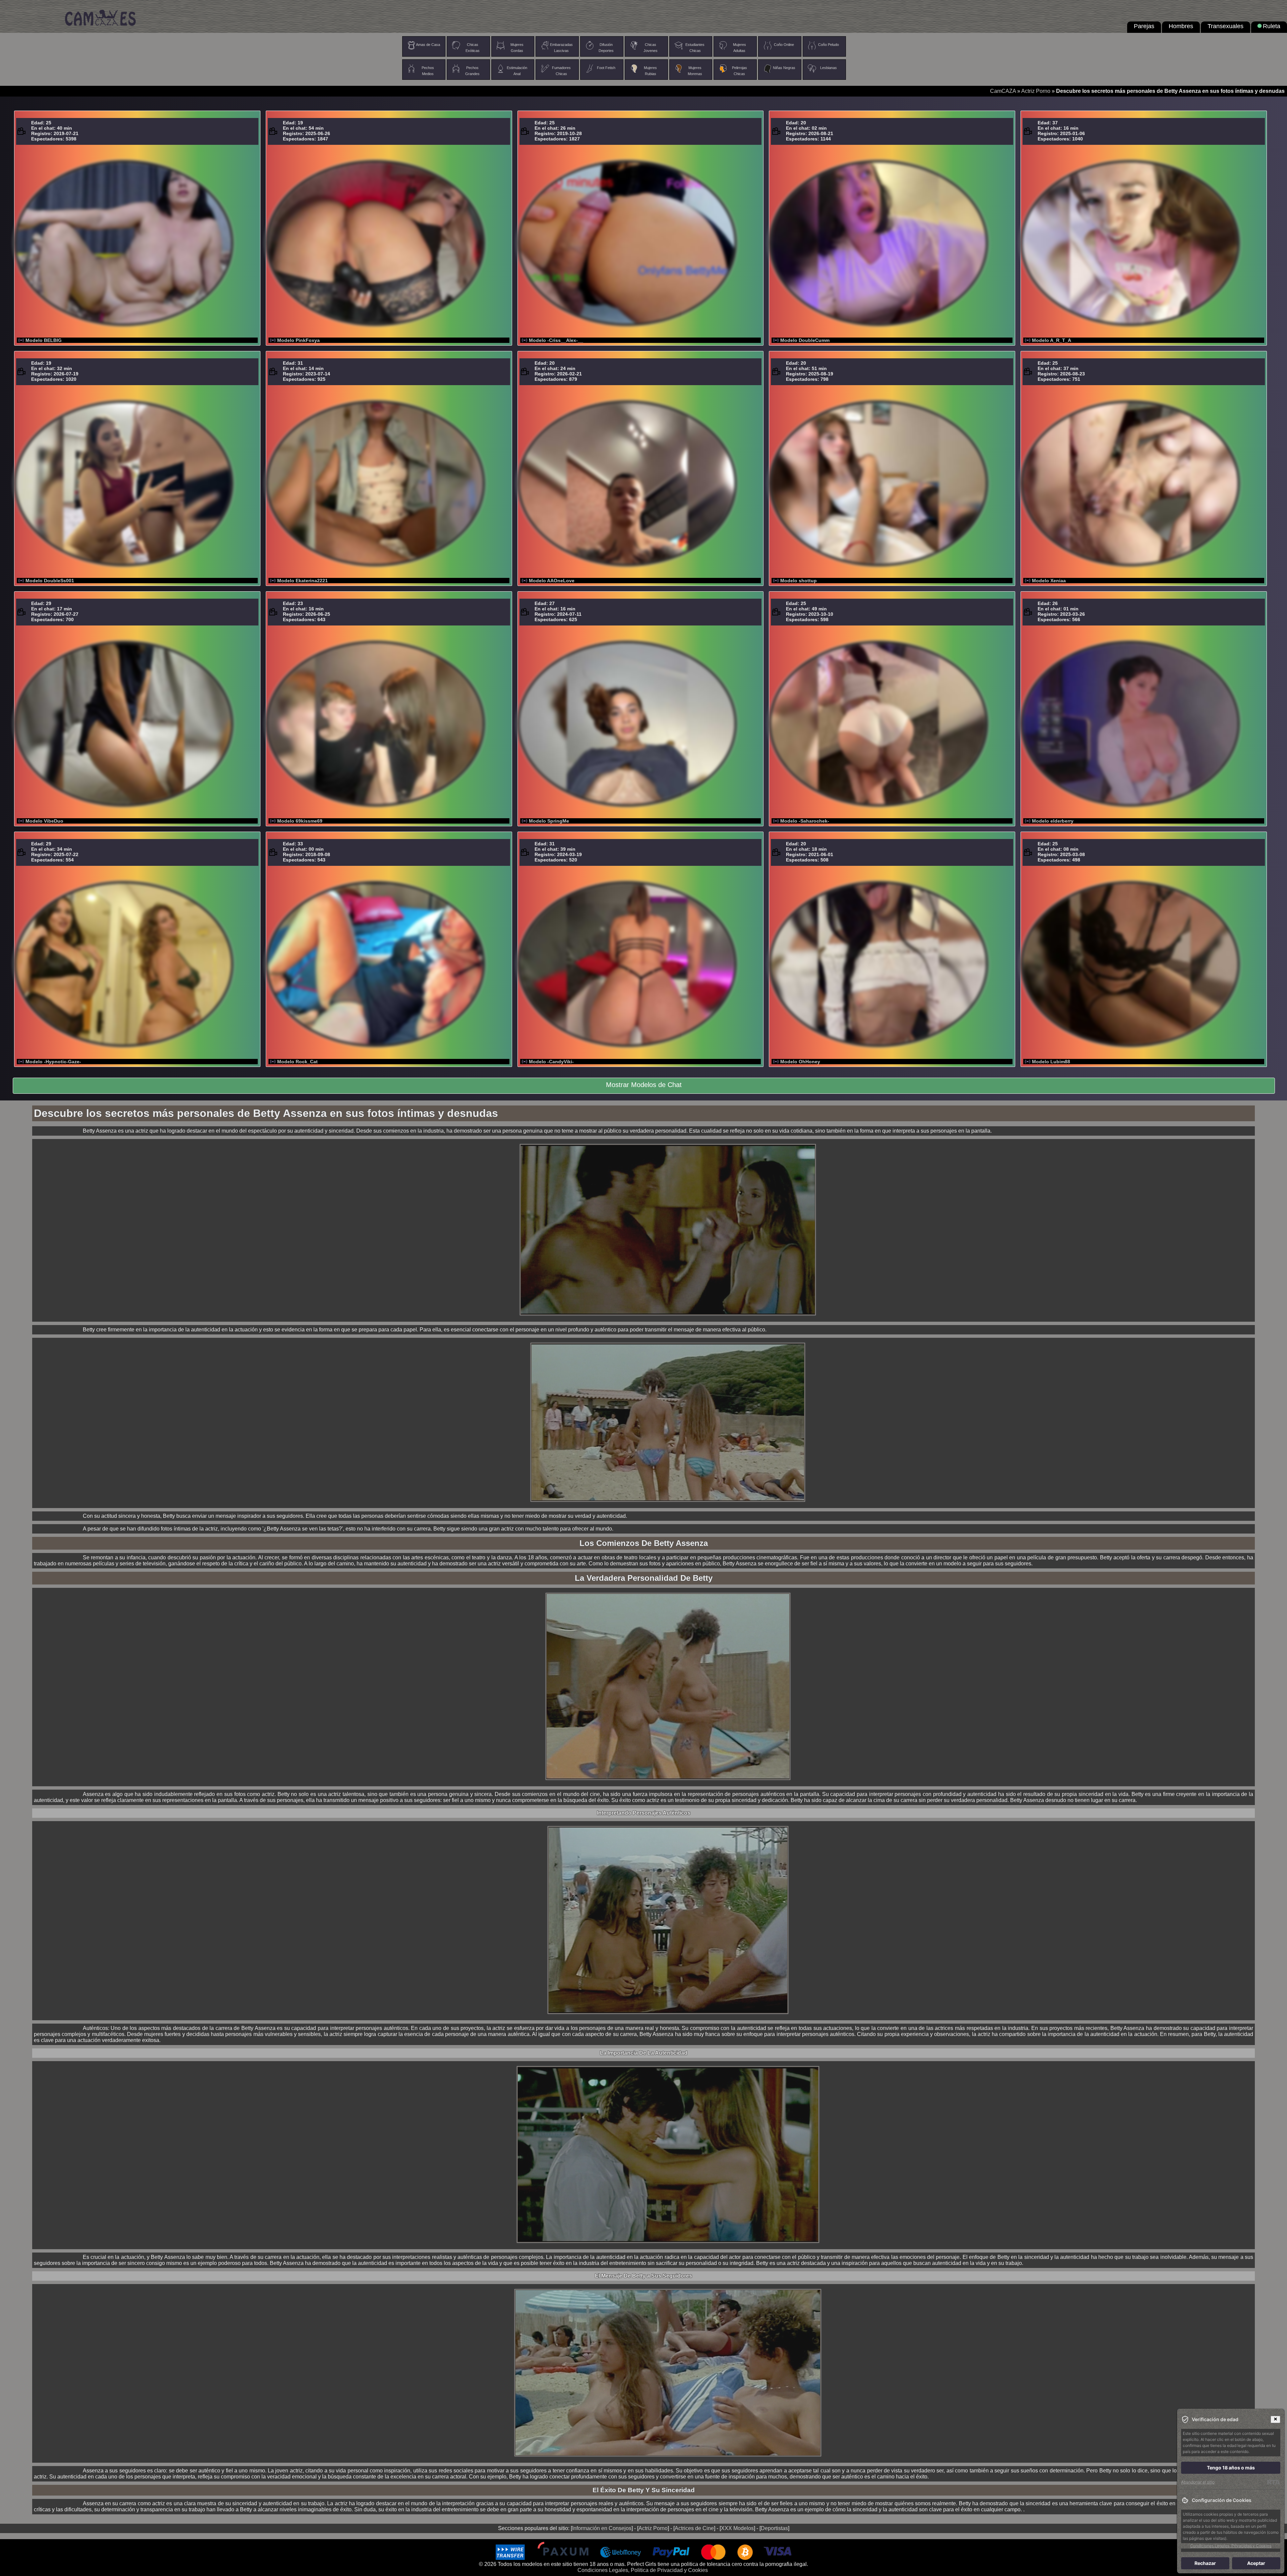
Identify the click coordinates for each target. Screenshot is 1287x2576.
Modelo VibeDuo (44, 821)
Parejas (1144, 26)
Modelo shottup (799, 581)
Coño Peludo (829, 45)
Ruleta (1272, 26)
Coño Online (784, 45)
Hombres (1181, 26)
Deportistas (774, 2528)
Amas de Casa (428, 45)
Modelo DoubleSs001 (50, 581)
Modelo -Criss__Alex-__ (556, 340)
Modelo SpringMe (549, 821)
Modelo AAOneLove (552, 581)
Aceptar (1256, 2563)
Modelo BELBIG (44, 340)
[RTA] (1273, 2482)
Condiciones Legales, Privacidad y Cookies (1231, 2546)
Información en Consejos (602, 2528)
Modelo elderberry (1053, 821)
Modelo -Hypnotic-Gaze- (53, 1062)
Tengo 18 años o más (1231, 2468)
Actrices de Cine (694, 2528)
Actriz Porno (1036, 91)
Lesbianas (829, 68)
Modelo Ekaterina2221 (302, 581)
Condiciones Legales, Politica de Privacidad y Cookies (643, 2570)
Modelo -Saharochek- (805, 821)
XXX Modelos (737, 2528)
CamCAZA (1003, 91)
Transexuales (1225, 26)
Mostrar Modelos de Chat (644, 1085)
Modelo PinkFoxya (298, 340)
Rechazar (1205, 2563)
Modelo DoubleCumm (805, 340)
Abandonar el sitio (1198, 2482)
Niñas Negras (784, 68)
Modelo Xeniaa (1049, 581)
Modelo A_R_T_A (1052, 340)
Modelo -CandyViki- (551, 1062)
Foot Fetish (606, 68)
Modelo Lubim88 (1051, 1062)
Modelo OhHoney (800, 1062)
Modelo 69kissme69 (300, 821)
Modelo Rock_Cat (297, 1062)
